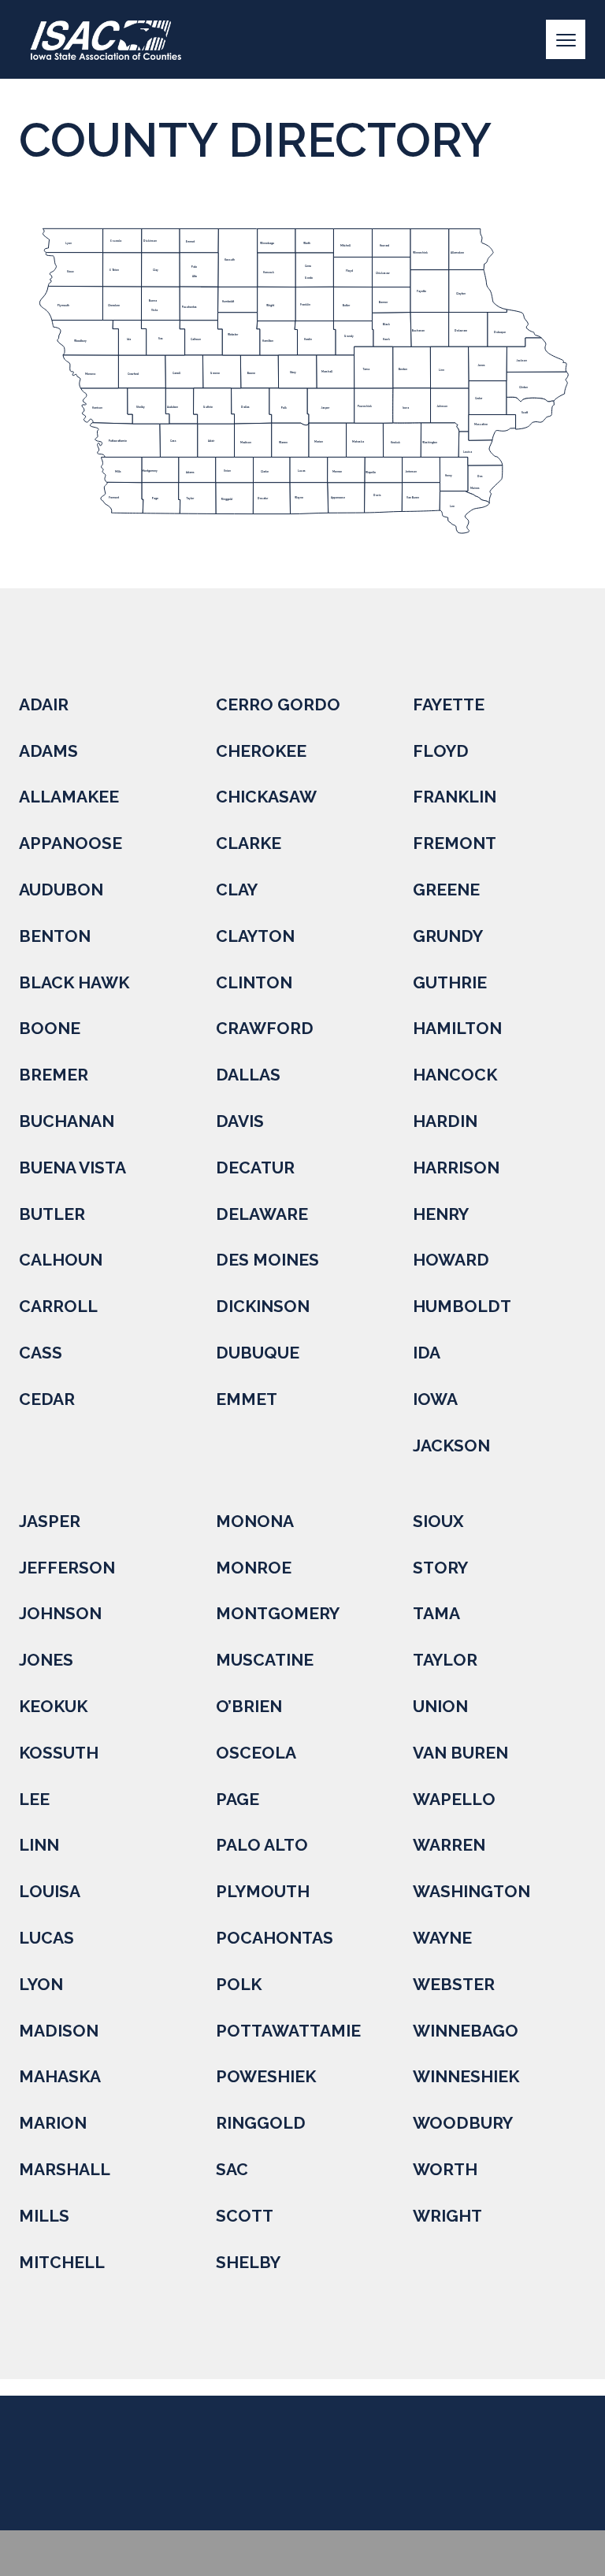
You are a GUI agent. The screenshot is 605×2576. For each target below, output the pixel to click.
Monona (255, 1521)
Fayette (449, 704)
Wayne (442, 1938)
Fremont (455, 843)
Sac (232, 2169)
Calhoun (61, 1260)
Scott (245, 2216)
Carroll (58, 1306)
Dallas (248, 1075)
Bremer (54, 1075)
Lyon (41, 1984)
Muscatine (265, 1660)
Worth (445, 2169)
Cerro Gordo (278, 704)
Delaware (262, 1214)
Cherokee (261, 751)
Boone (50, 1028)
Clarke (249, 843)
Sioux (438, 1521)
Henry (441, 1214)
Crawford (265, 1028)
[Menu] (566, 39)
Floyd (441, 751)
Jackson (451, 1446)
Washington (471, 1891)
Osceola (256, 1753)
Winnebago (466, 2031)
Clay (237, 890)
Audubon (61, 890)
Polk (239, 1984)
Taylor (445, 1660)
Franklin (455, 797)
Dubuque (258, 1353)
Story (440, 1568)
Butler (52, 1214)
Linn (39, 1845)
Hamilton (457, 1028)
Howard (451, 1260)
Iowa (435, 1399)
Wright (447, 2216)
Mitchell (62, 2262)
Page (238, 1799)
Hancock (455, 1075)
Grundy (448, 936)
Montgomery (278, 1613)
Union (440, 1706)
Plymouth (263, 1891)
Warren (449, 1845)
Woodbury (463, 2123)
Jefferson (67, 1568)
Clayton (255, 936)
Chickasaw (266, 797)
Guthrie (450, 982)
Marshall (65, 2169)
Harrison (456, 1168)
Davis (240, 1121)
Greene (446, 890)
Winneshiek (466, 2076)
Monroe (254, 1568)
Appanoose (71, 843)
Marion (53, 2123)
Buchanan (67, 1121)
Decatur (255, 1168)
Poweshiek (266, 2076)
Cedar (47, 1399)
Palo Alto (262, 1845)
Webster (454, 1984)
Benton (55, 936)
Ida (427, 1353)
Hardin (445, 1121)
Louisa (50, 1891)
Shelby (248, 2262)
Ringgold (261, 2123)
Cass (41, 1353)
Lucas (46, 1938)
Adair (44, 704)
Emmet (247, 1399)
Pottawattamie (288, 2031)
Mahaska (60, 2076)
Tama (436, 1613)
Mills (44, 2216)
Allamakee (69, 797)
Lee (34, 1799)
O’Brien (249, 1706)
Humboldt (462, 1306)
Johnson (60, 1613)
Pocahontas (275, 1938)
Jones (46, 1660)
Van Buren (460, 1753)
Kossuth (59, 1753)
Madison (59, 2031)
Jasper (50, 1521)
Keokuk (53, 1706)
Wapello (454, 1799)
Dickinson (263, 1306)
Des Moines (267, 1260)
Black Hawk (74, 982)
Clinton (254, 982)
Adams (48, 751)
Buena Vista (72, 1168)
